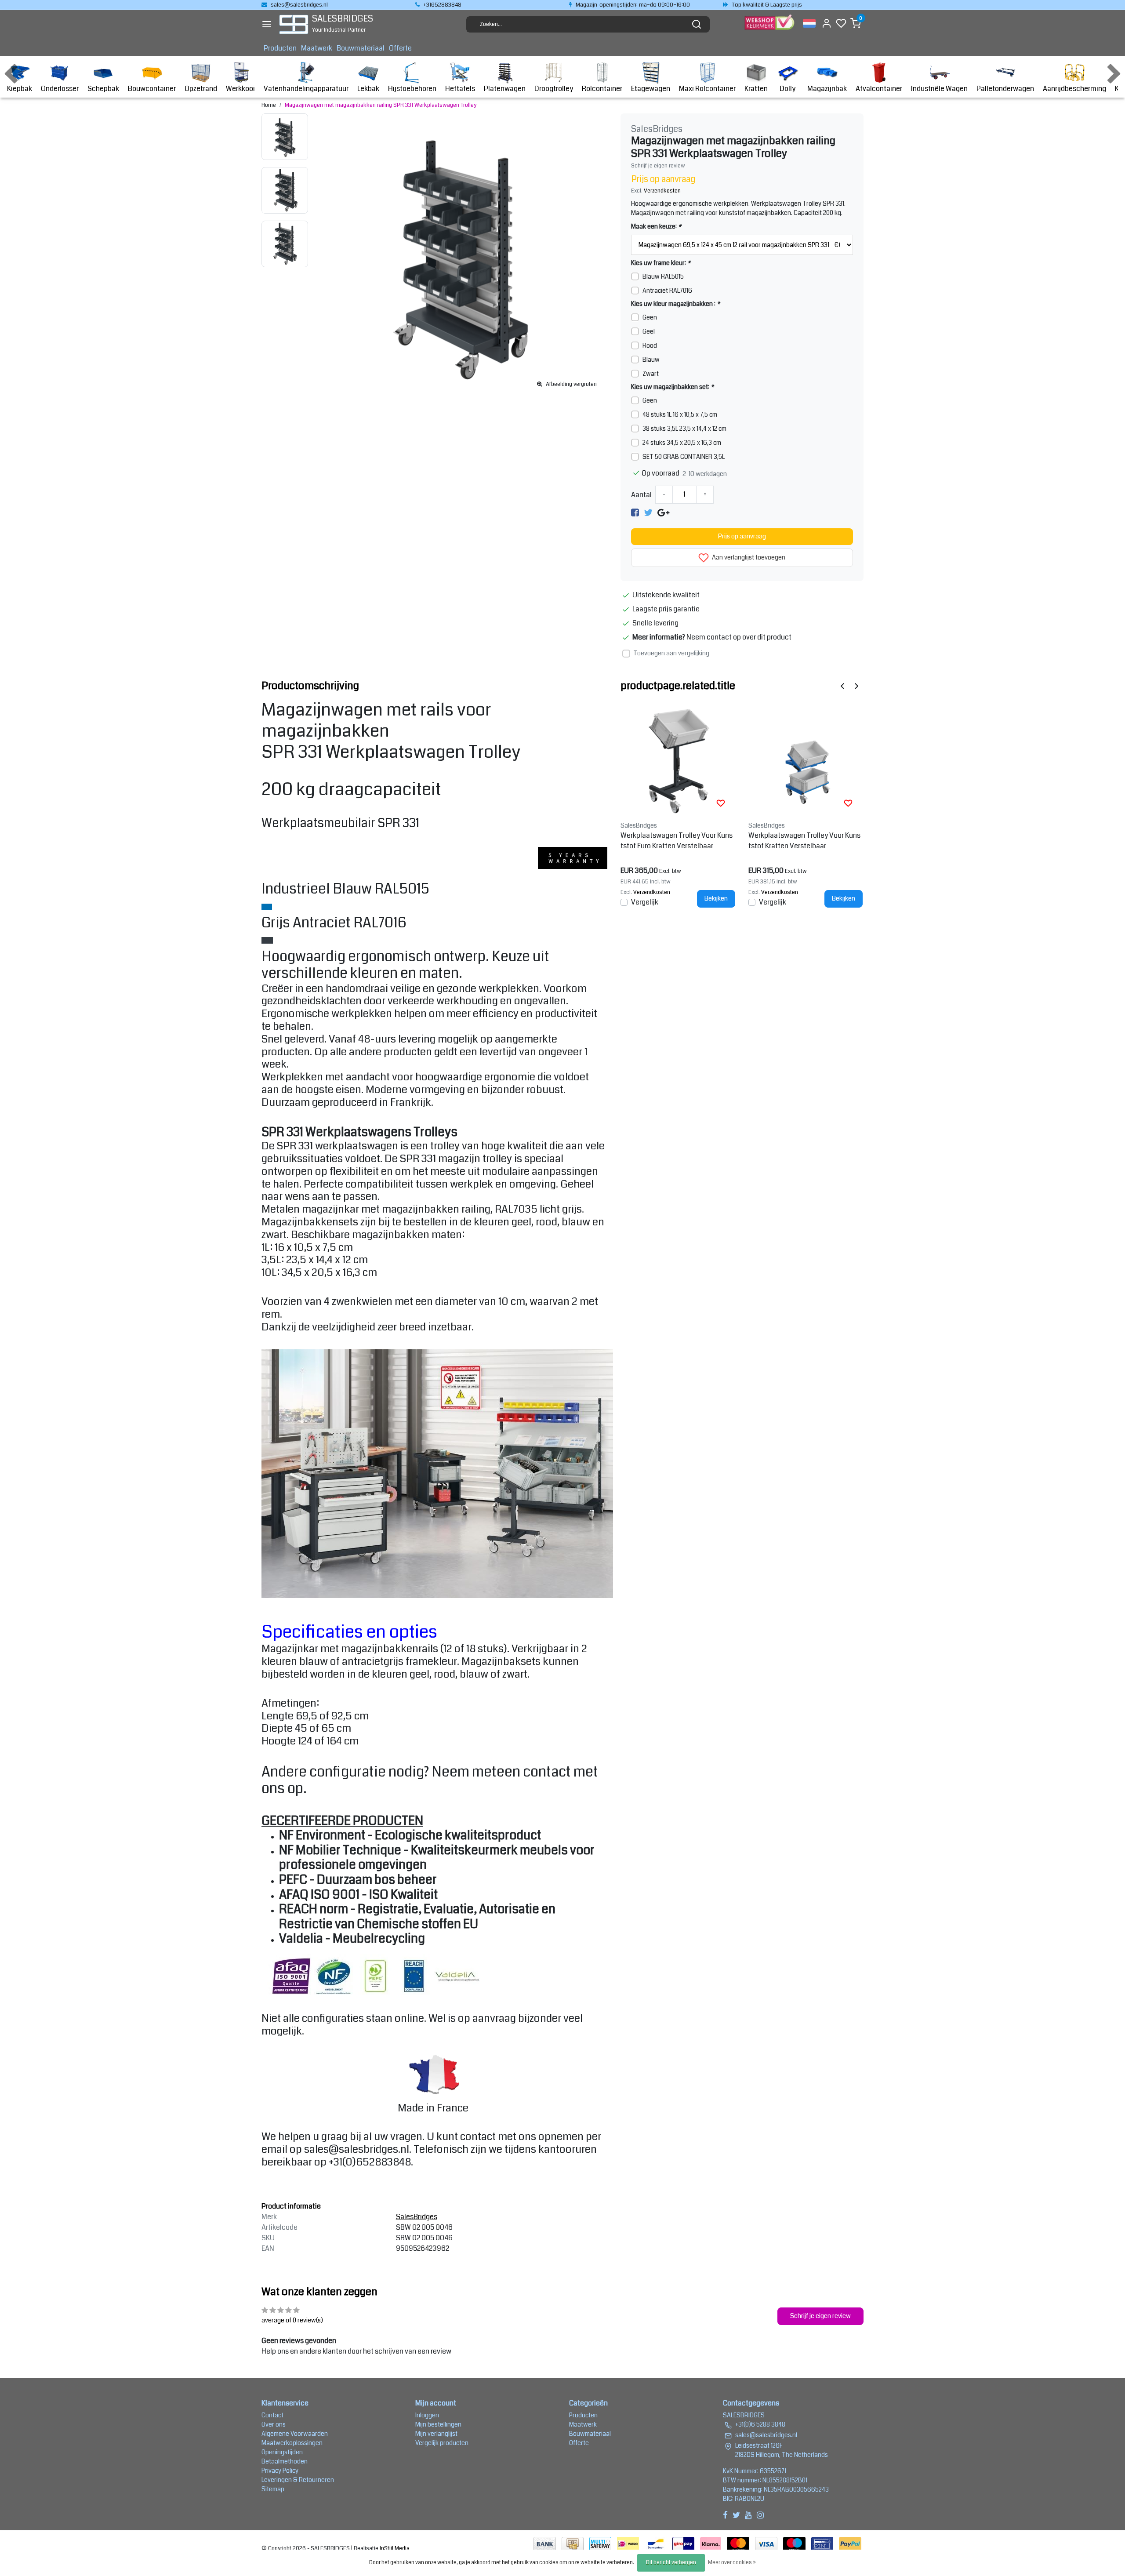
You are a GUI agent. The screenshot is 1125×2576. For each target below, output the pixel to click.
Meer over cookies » (732, 2563)
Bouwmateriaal (361, 48)
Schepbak (103, 89)
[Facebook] (635, 512)
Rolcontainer (602, 89)
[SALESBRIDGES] (294, 24)
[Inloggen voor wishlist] (721, 803)
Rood (650, 345)
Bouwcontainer (152, 89)
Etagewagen (651, 89)
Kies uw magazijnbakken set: (672, 387)
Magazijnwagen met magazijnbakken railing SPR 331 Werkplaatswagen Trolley (381, 105)
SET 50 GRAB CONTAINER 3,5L (684, 457)
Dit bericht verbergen (671, 2563)
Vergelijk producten (442, 2443)
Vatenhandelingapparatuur (306, 89)
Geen (650, 317)
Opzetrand (201, 89)
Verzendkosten (662, 191)
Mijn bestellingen (438, 2424)
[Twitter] (648, 512)
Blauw (651, 360)
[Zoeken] (697, 24)
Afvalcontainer (879, 89)
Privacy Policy (280, 2471)
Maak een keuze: (656, 226)
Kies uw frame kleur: (661, 263)
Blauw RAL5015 (663, 276)
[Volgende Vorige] (856, 686)
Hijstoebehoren (412, 89)
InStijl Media (394, 2548)
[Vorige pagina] (842, 686)
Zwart (651, 374)
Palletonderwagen (1005, 89)
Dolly (787, 89)
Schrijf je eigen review (658, 166)
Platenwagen (505, 89)
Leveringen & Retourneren (298, 2480)
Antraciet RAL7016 (667, 291)
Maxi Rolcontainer (707, 89)
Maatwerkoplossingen (292, 2443)
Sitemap (273, 2489)
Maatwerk (317, 48)
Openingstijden (282, 2452)
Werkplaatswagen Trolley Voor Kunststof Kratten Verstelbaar (804, 841)
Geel (649, 331)
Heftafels (460, 89)
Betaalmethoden (285, 2461)
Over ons (274, 2424)
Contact (272, 2415)
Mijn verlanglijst (436, 2434)
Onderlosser (60, 89)
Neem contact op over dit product (739, 637)
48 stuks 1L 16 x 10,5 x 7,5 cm (680, 414)
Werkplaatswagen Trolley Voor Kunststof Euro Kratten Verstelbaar (677, 841)
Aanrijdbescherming (1074, 89)
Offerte (400, 48)
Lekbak (368, 89)
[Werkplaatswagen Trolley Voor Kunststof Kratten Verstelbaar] (806, 760)
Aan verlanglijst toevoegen (748, 558)
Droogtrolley (554, 89)
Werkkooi (240, 89)
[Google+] (663, 512)
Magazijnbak (827, 89)
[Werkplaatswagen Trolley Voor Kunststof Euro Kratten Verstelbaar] (678, 760)
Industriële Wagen (939, 89)
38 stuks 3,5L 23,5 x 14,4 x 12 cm (684, 429)
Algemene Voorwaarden (295, 2434)
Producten (280, 48)
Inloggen (427, 2415)
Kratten (756, 89)
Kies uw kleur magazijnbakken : (675, 304)
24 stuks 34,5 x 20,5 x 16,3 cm (682, 443)
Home (269, 105)
